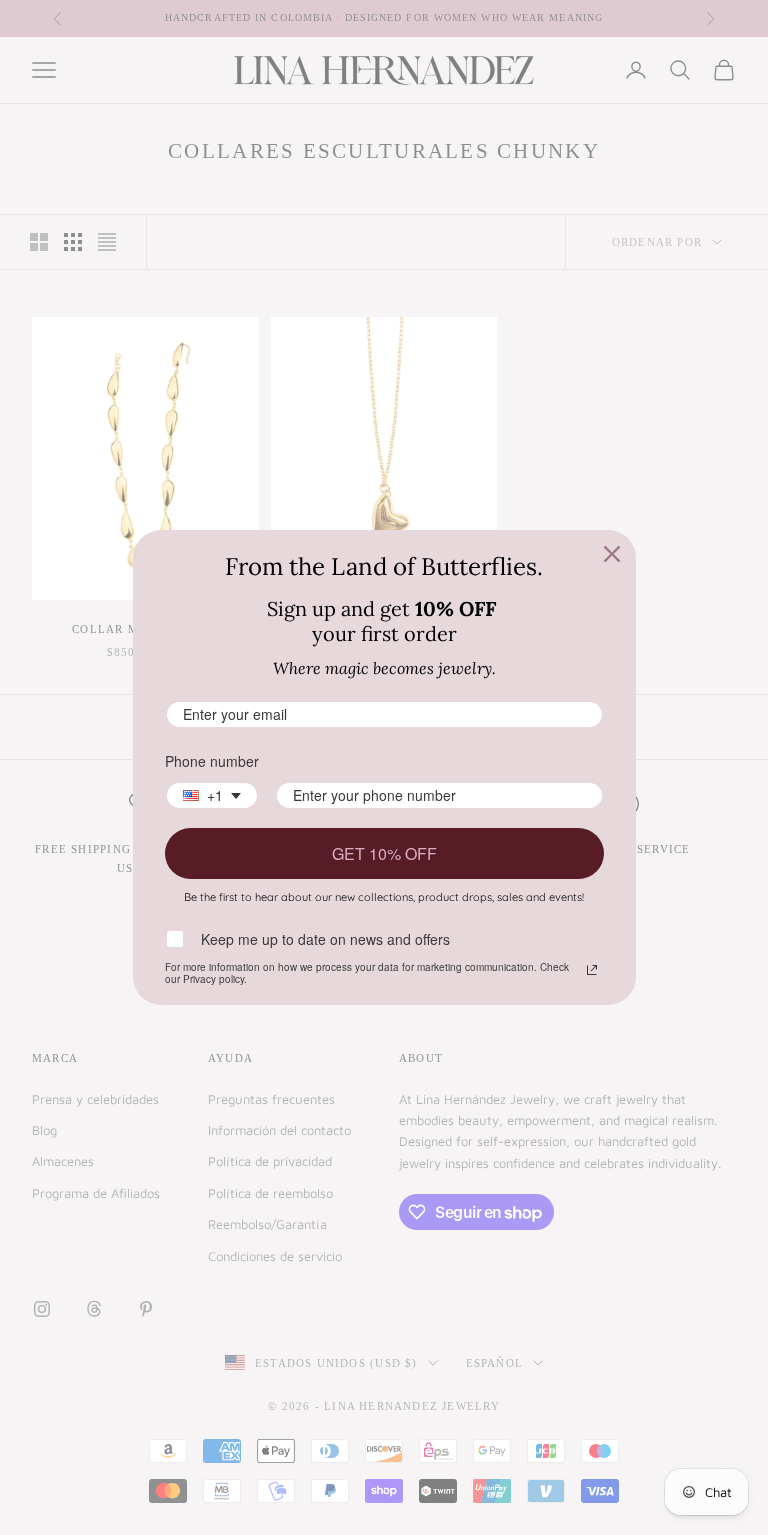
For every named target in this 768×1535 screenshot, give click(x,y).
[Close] (612, 554)
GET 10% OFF (384, 853)
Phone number (212, 761)
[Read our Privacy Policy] (592, 970)
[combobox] (212, 795)
